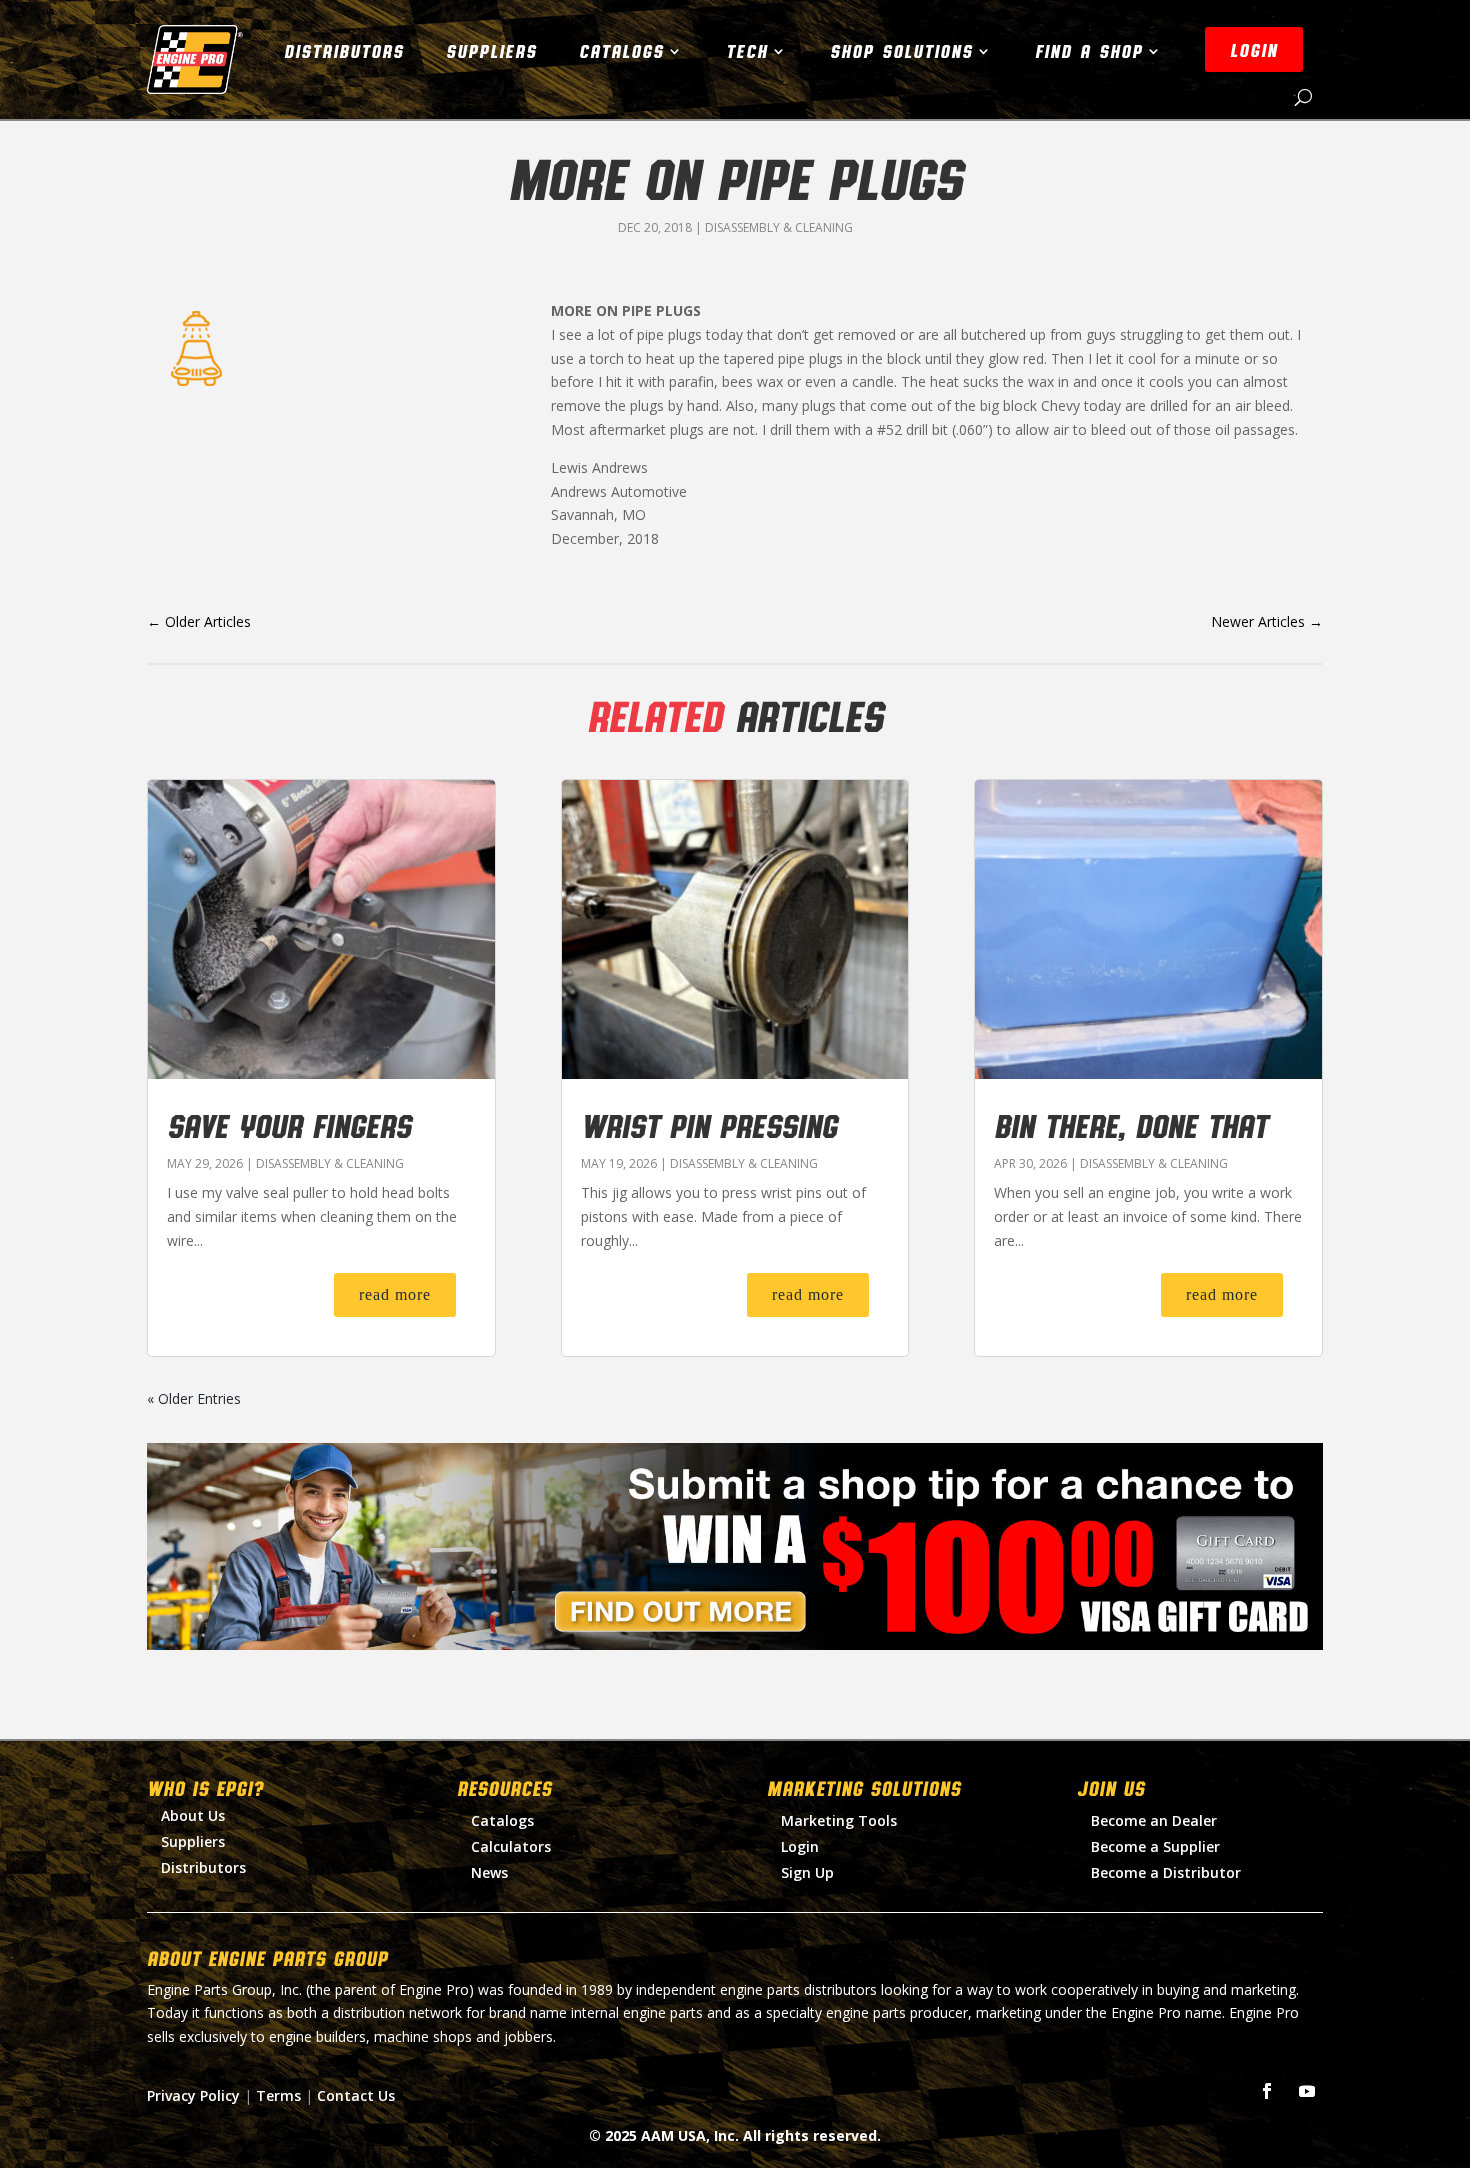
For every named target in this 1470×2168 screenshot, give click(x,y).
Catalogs (621, 51)
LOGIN (1254, 50)
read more (395, 1294)
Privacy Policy (193, 2095)
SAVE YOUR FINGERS (289, 1125)
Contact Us (356, 2095)
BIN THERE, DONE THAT (1130, 1125)
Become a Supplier (1155, 1846)
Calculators (511, 1846)
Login (800, 1846)
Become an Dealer (1154, 1820)
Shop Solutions (901, 51)
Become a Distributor (1166, 1872)
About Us (193, 1815)
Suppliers (491, 51)
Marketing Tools (839, 1820)
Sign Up (807, 1872)
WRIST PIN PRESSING (709, 1125)
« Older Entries (194, 1398)
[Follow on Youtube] (1307, 2091)
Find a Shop (1089, 51)
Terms (278, 2095)
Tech (747, 51)
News (489, 1872)
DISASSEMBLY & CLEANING (779, 227)
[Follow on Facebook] (1267, 2091)
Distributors (344, 51)
